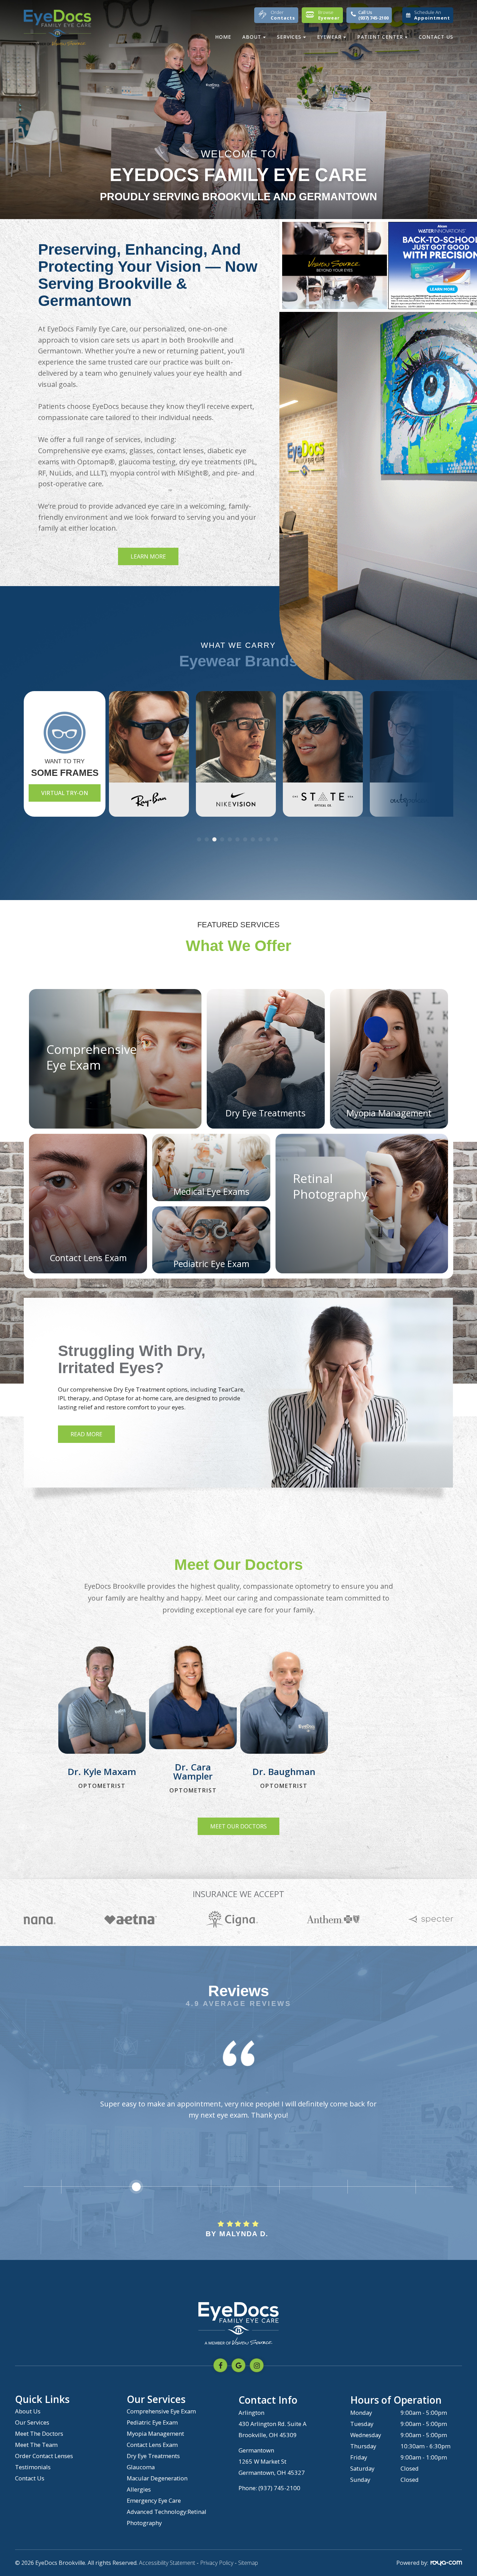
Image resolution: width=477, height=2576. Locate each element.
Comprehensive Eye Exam (161, 2411)
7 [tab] (246, 839)
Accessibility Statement (167, 2563)
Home (223, 37)
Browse (329, 15)
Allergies (139, 2489)
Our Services (32, 2422)
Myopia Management (155, 2433)
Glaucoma (141, 2467)
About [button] (252, 37)
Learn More (148, 556)
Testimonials (33, 2467)
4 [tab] (223, 839)
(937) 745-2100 (279, 2488)
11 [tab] (277, 839)
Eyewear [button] (329, 37)
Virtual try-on (65, 793)
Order (283, 15)
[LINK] (68, 1644)
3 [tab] (215, 839)
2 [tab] (208, 839)
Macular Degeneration (157, 2478)
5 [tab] (231, 839)
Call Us (373, 15)
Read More (87, 1434)
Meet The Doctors (39, 2433)
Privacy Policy (217, 2563)
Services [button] (289, 37)
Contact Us (436, 37)
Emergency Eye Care (154, 2500)
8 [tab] (254, 839)
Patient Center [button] (380, 37)
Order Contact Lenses (44, 2456)
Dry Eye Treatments (153, 2456)
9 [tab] (262, 839)
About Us (28, 2411)
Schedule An (432, 15)
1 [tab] (200, 839)
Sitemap (248, 2563)
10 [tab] (269, 839)
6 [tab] (239, 839)
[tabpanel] (140, 754)
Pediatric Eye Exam (152, 2422)
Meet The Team (36, 2445)
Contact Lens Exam (152, 2445)
